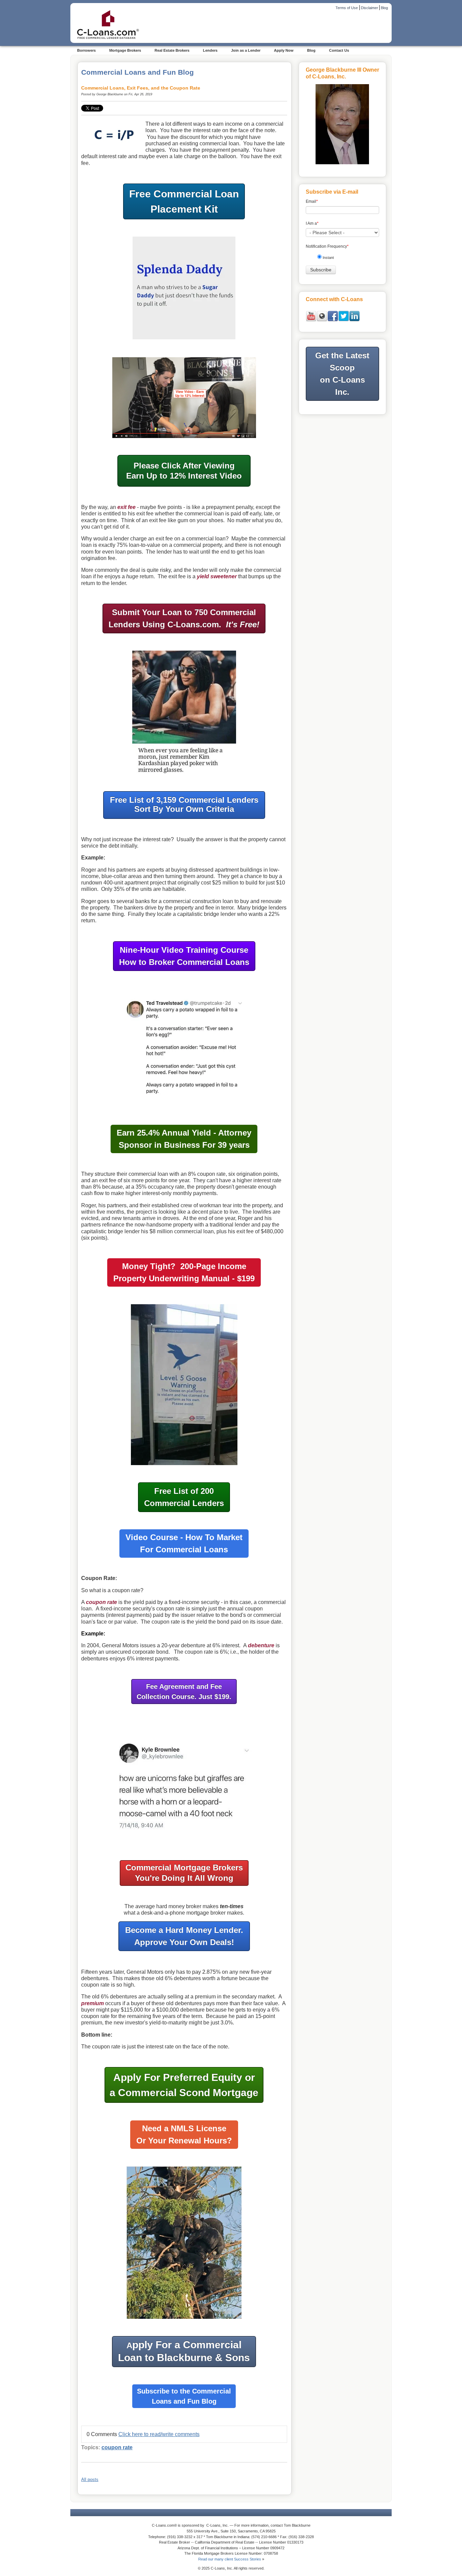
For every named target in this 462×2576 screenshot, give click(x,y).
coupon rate (117, 2447)
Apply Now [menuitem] (284, 50)
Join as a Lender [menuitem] (246, 50)
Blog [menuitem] (311, 50)
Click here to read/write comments (159, 2434)
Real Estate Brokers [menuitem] (172, 50)
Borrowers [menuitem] (86, 50)
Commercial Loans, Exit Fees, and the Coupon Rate (141, 88)
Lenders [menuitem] (210, 50)
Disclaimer (369, 8)
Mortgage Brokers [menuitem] (125, 50)
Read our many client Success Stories (230, 2559)
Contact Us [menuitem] (339, 50)
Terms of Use (347, 8)
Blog (384, 8)
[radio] (345, 259)
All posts (90, 2480)
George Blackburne (110, 94)
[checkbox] (345, 259)
